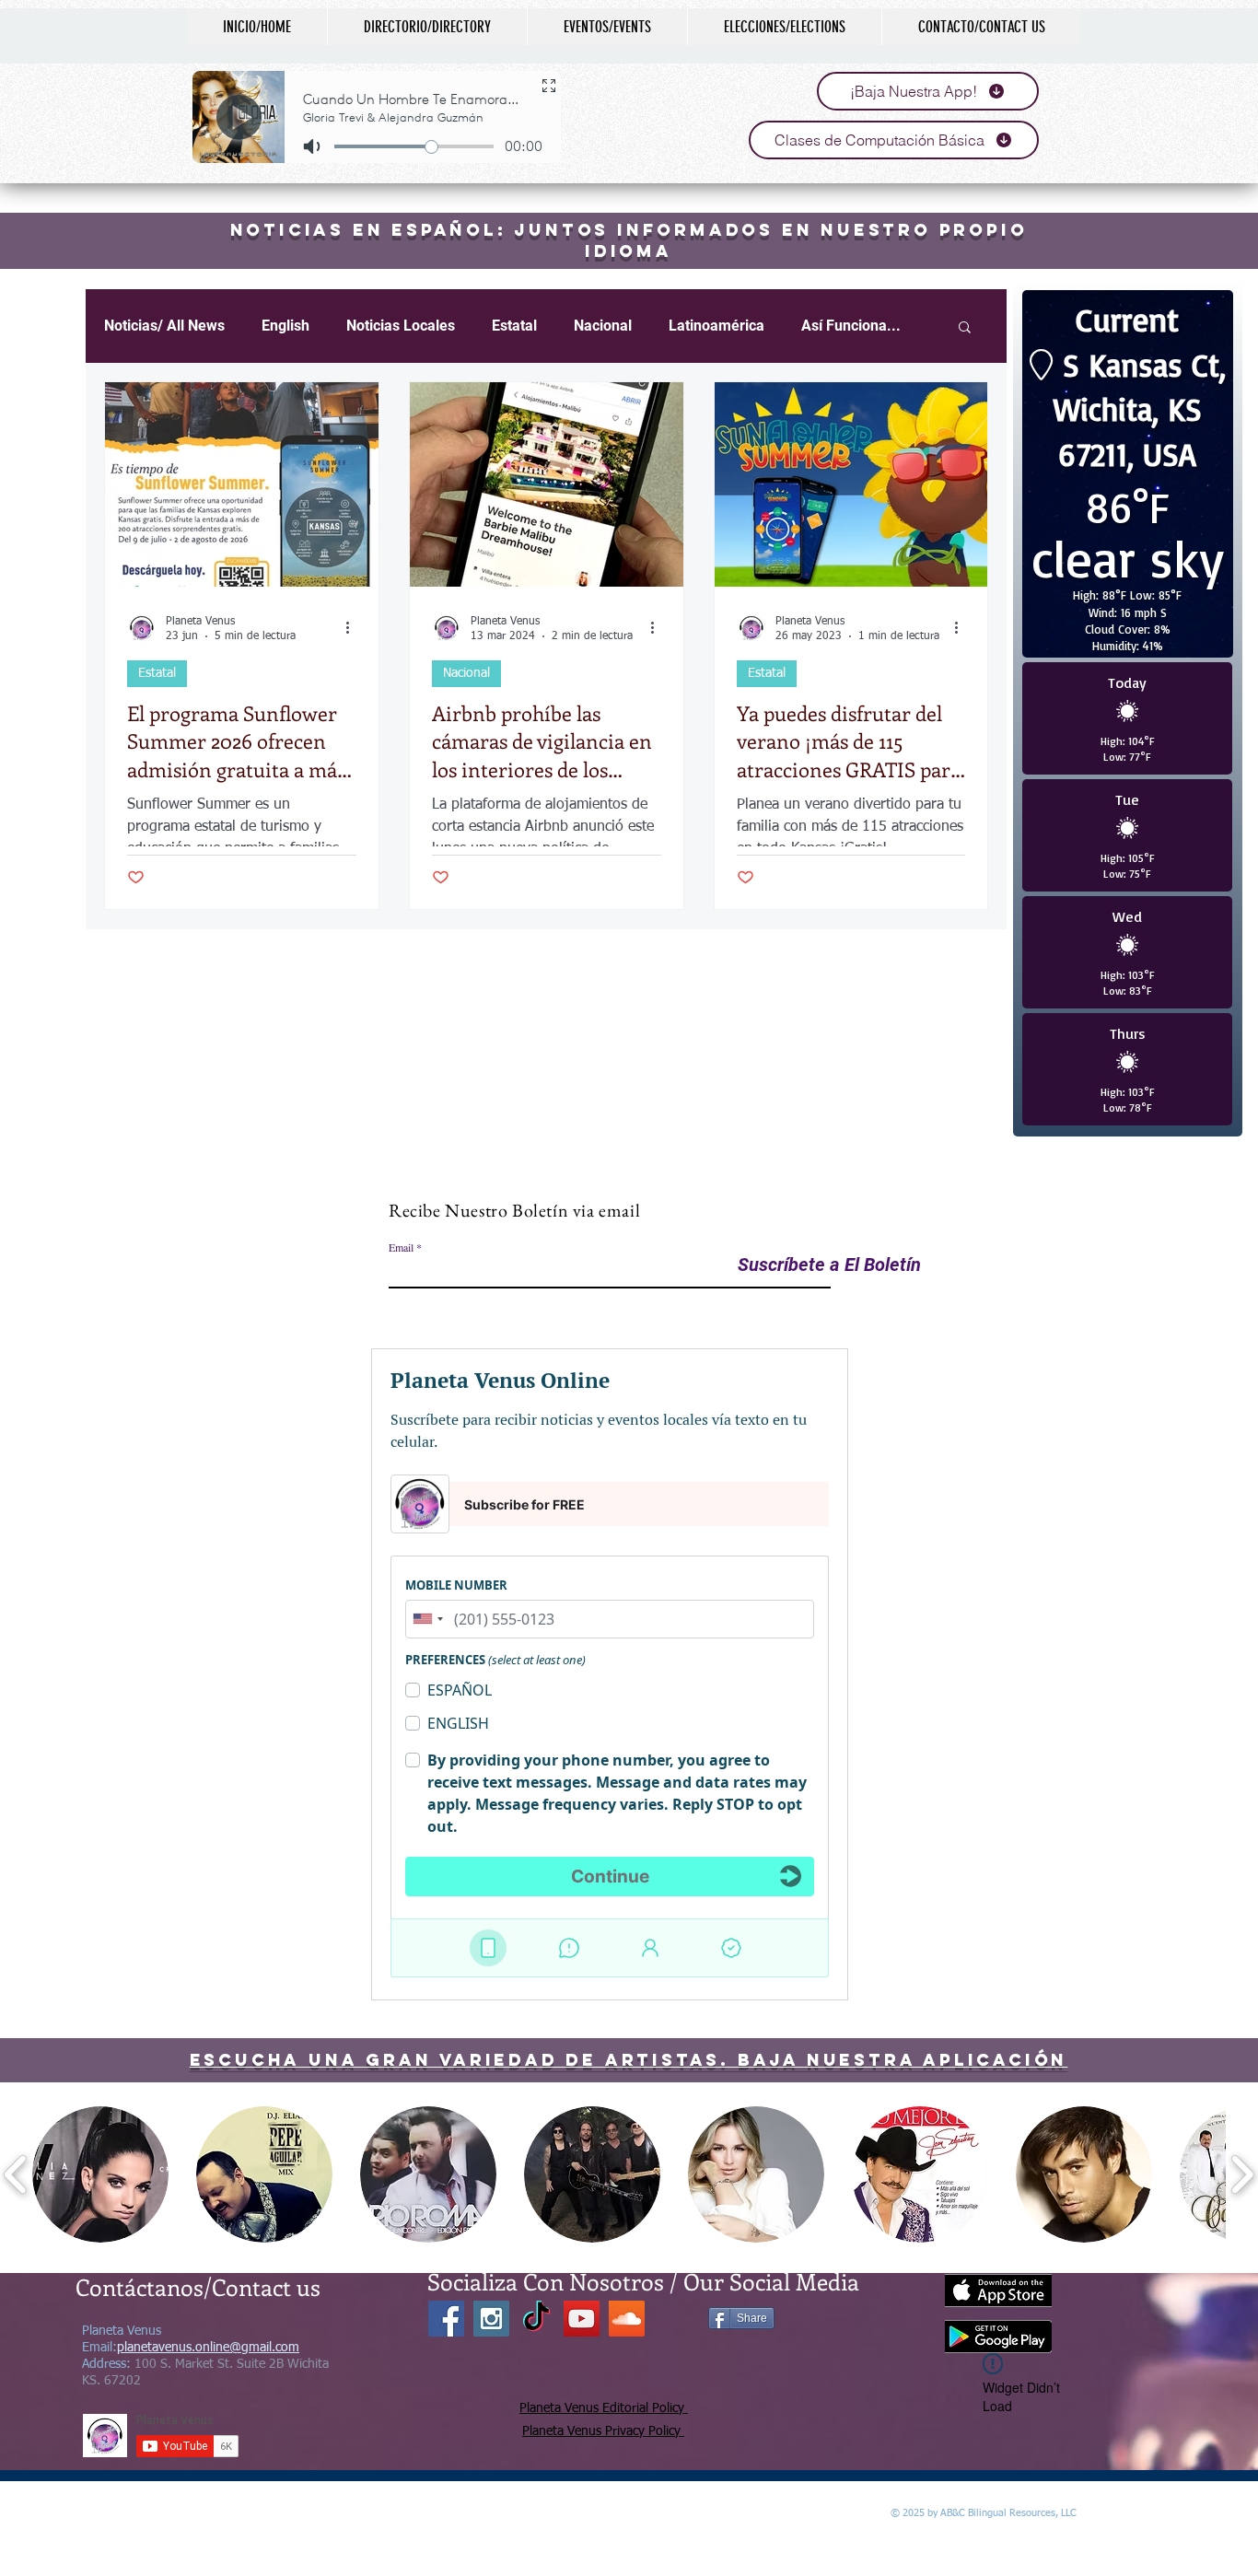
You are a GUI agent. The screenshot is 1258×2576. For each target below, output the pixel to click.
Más (815, 326)
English (285, 326)
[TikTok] (536, 2319)
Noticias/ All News (164, 326)
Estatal (514, 326)
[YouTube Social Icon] (582, 2319)
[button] (100, 2174)
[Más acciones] (354, 628)
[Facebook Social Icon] (446, 2319)
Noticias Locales (401, 326)
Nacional (603, 326)
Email (401, 1247)
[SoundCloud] (627, 2319)
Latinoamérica (716, 326)
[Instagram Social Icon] (491, 2319)
